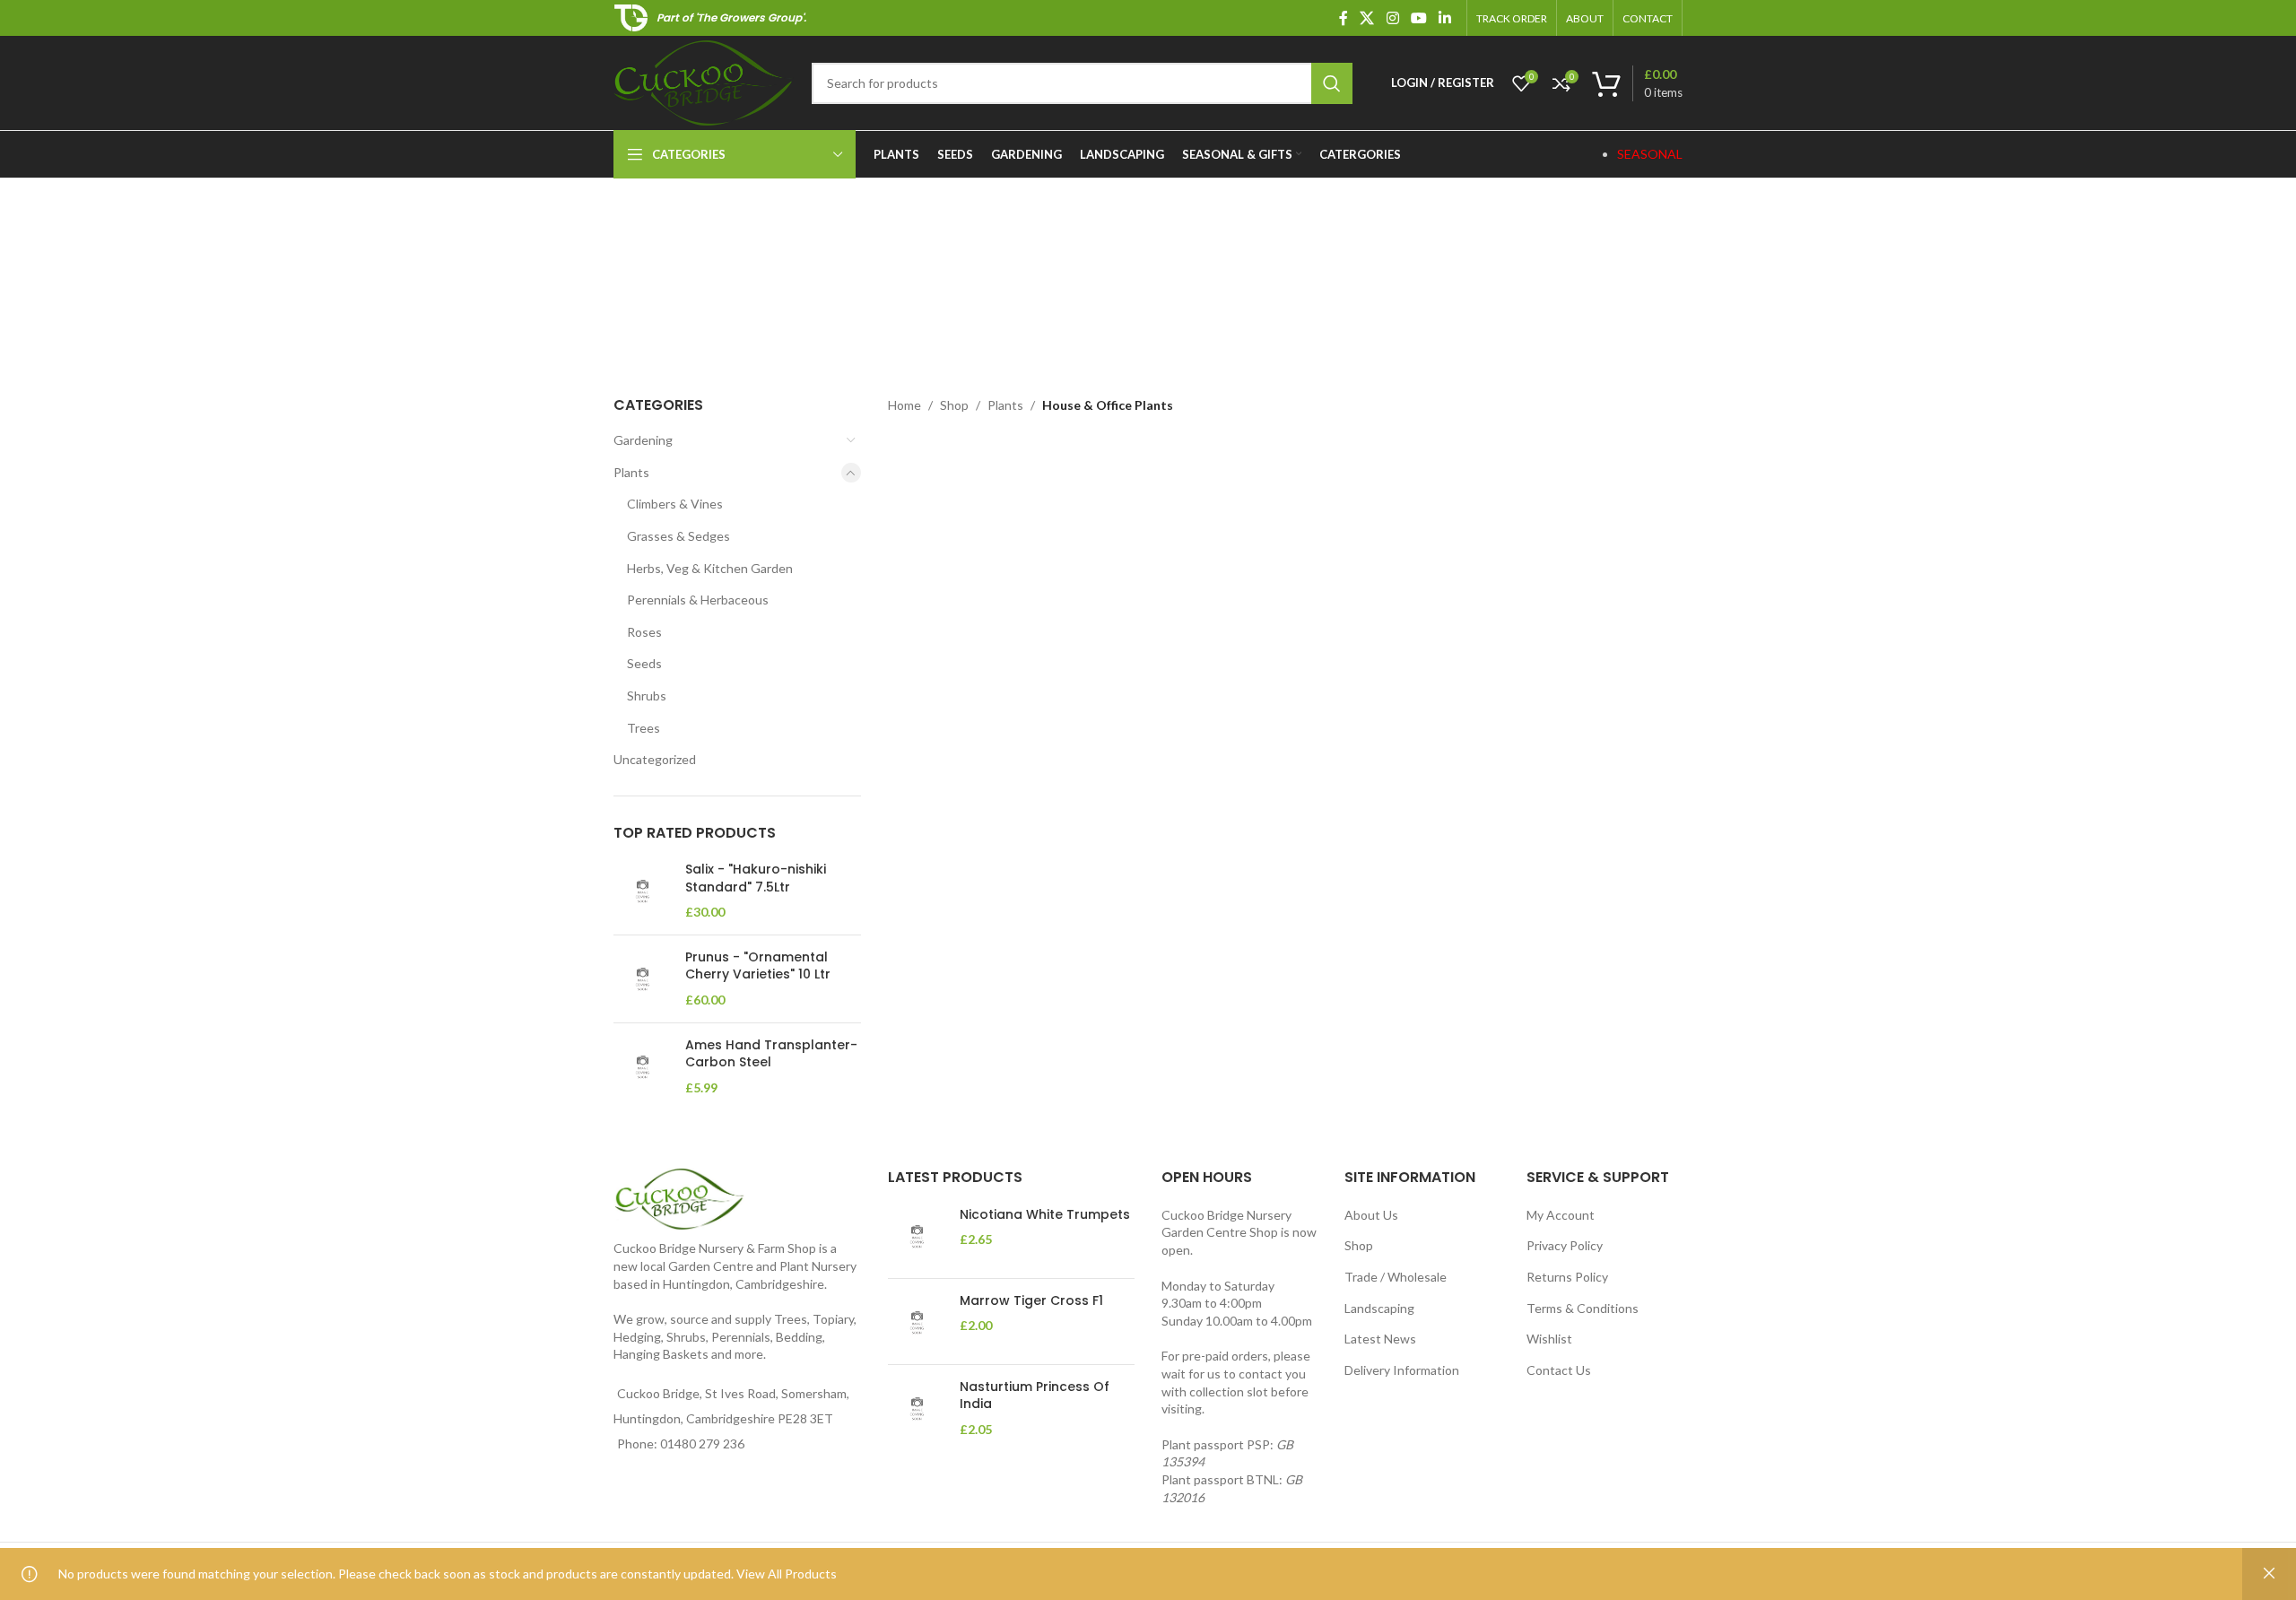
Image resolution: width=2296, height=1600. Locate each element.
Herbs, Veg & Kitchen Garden (710, 568)
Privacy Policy (1565, 1245)
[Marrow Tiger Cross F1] (917, 1322)
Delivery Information (1402, 1370)
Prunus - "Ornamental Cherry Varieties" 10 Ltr (758, 966)
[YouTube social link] (1418, 18)
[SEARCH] (1332, 83)
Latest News (1380, 1339)
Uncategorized (655, 759)
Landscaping (1379, 1308)
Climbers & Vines (675, 504)
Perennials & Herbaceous (698, 600)
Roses (644, 632)
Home (904, 405)
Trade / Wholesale (1396, 1277)
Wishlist (1549, 1339)
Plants (631, 472)
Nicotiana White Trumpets (1045, 1215)
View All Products (787, 1574)
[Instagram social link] (1392, 18)
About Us (1371, 1215)
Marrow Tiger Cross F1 (1031, 1301)
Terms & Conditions (1583, 1308)
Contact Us (1559, 1370)
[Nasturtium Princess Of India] (917, 1409)
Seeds (644, 663)
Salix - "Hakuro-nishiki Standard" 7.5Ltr (756, 878)
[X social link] (1367, 18)
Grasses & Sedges (678, 536)
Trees (644, 728)
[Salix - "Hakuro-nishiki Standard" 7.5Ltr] (643, 891)
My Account (1561, 1215)
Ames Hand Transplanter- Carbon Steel (771, 1054)
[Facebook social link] (1344, 18)
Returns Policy (1567, 1277)
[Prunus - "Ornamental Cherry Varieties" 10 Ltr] (643, 979)
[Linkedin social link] (1445, 18)
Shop (954, 405)
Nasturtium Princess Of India (1035, 1396)
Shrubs (647, 696)
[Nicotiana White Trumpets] (917, 1235)
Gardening (643, 440)
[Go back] (796, 269)
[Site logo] (704, 81)
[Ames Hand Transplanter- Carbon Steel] (643, 1067)
